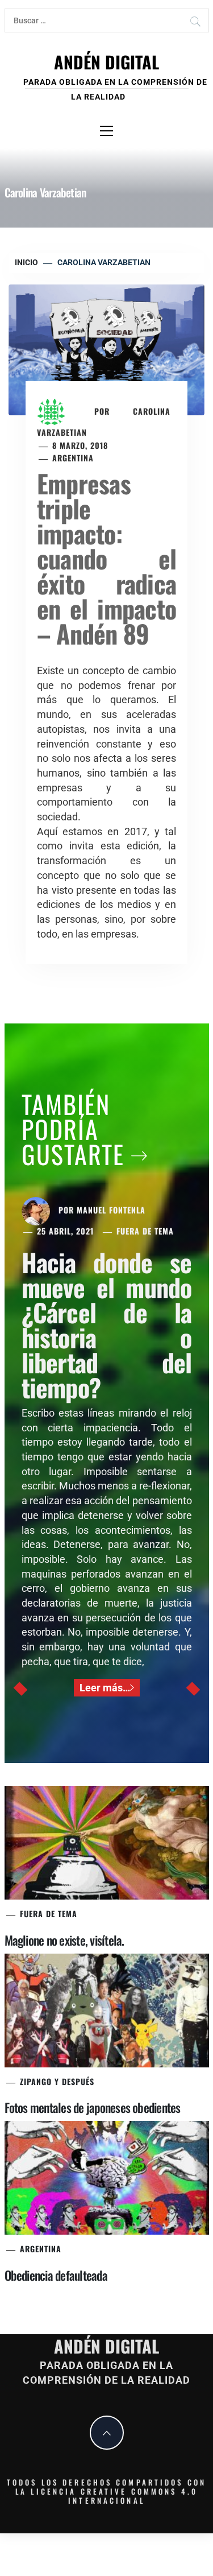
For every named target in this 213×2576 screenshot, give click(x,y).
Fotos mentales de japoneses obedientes (93, 2107)
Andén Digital (106, 62)
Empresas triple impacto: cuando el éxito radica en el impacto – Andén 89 (106, 558)
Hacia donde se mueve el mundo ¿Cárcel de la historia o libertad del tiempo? (107, 1325)
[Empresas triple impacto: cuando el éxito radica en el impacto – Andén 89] (106, 349)
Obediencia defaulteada (56, 2275)
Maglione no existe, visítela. (64, 1940)
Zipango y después (57, 2081)
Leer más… (105, 1688)
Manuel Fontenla (111, 1210)
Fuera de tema (145, 1231)
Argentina (73, 458)
